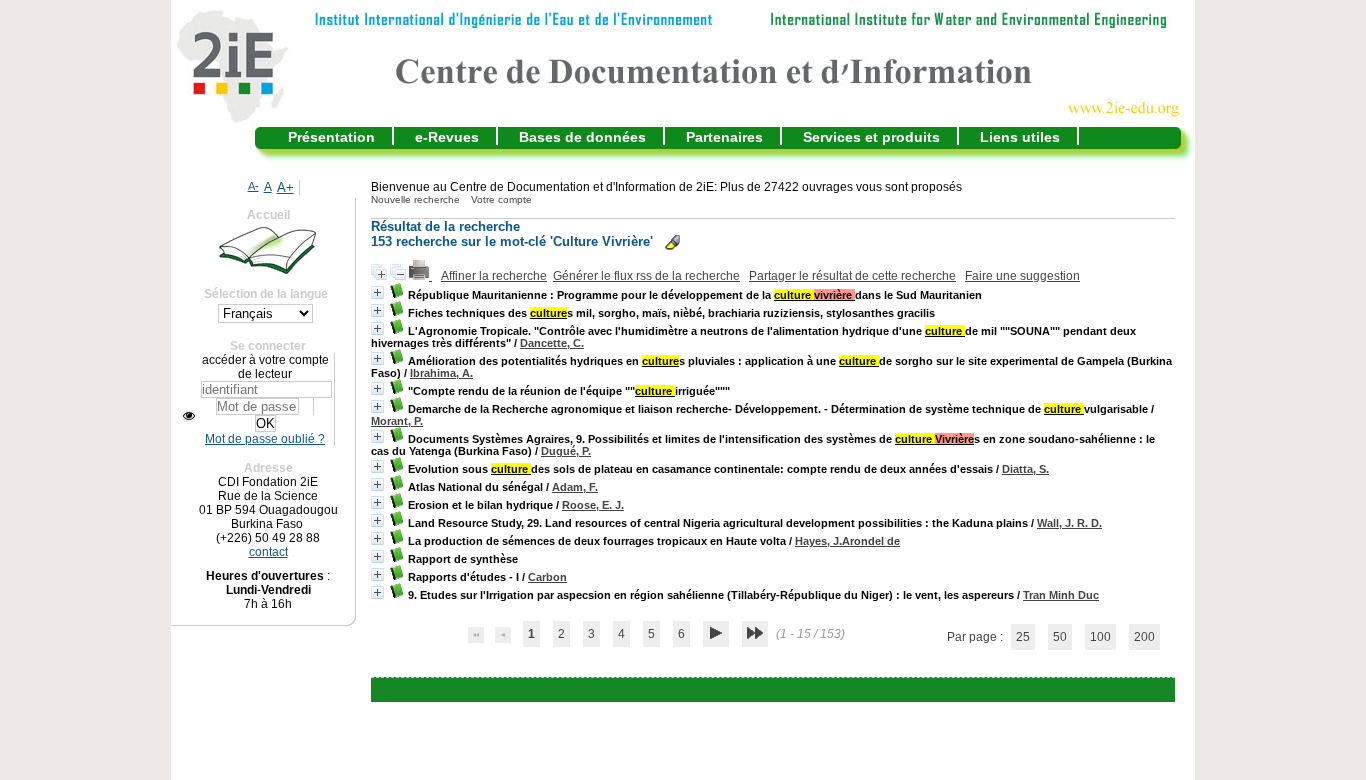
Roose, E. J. (593, 505)
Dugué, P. (566, 451)
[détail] (377, 292)
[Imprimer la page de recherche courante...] (420, 276)
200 (1144, 637)
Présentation (331, 137)
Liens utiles (1020, 137)
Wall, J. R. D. (1069, 523)
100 (1100, 637)
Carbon (547, 577)
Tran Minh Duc (1061, 595)
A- (253, 186)
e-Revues (447, 137)
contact (268, 552)
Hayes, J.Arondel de (847, 541)
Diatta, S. (1025, 469)
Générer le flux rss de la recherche (646, 276)
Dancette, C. (552, 343)
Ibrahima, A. (441, 373)
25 (1023, 637)
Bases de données (582, 137)
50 (1060, 637)
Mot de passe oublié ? (265, 439)
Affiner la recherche (494, 276)
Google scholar (743, 690)
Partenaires (724, 137)
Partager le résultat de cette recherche (852, 276)
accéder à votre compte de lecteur (265, 367)
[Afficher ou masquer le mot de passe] (189, 416)
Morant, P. (397, 421)
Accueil (268, 215)
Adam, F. (575, 487)
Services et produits (871, 137)
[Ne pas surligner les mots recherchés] (672, 242)
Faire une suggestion (1022, 276)
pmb (822, 690)
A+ (285, 187)
